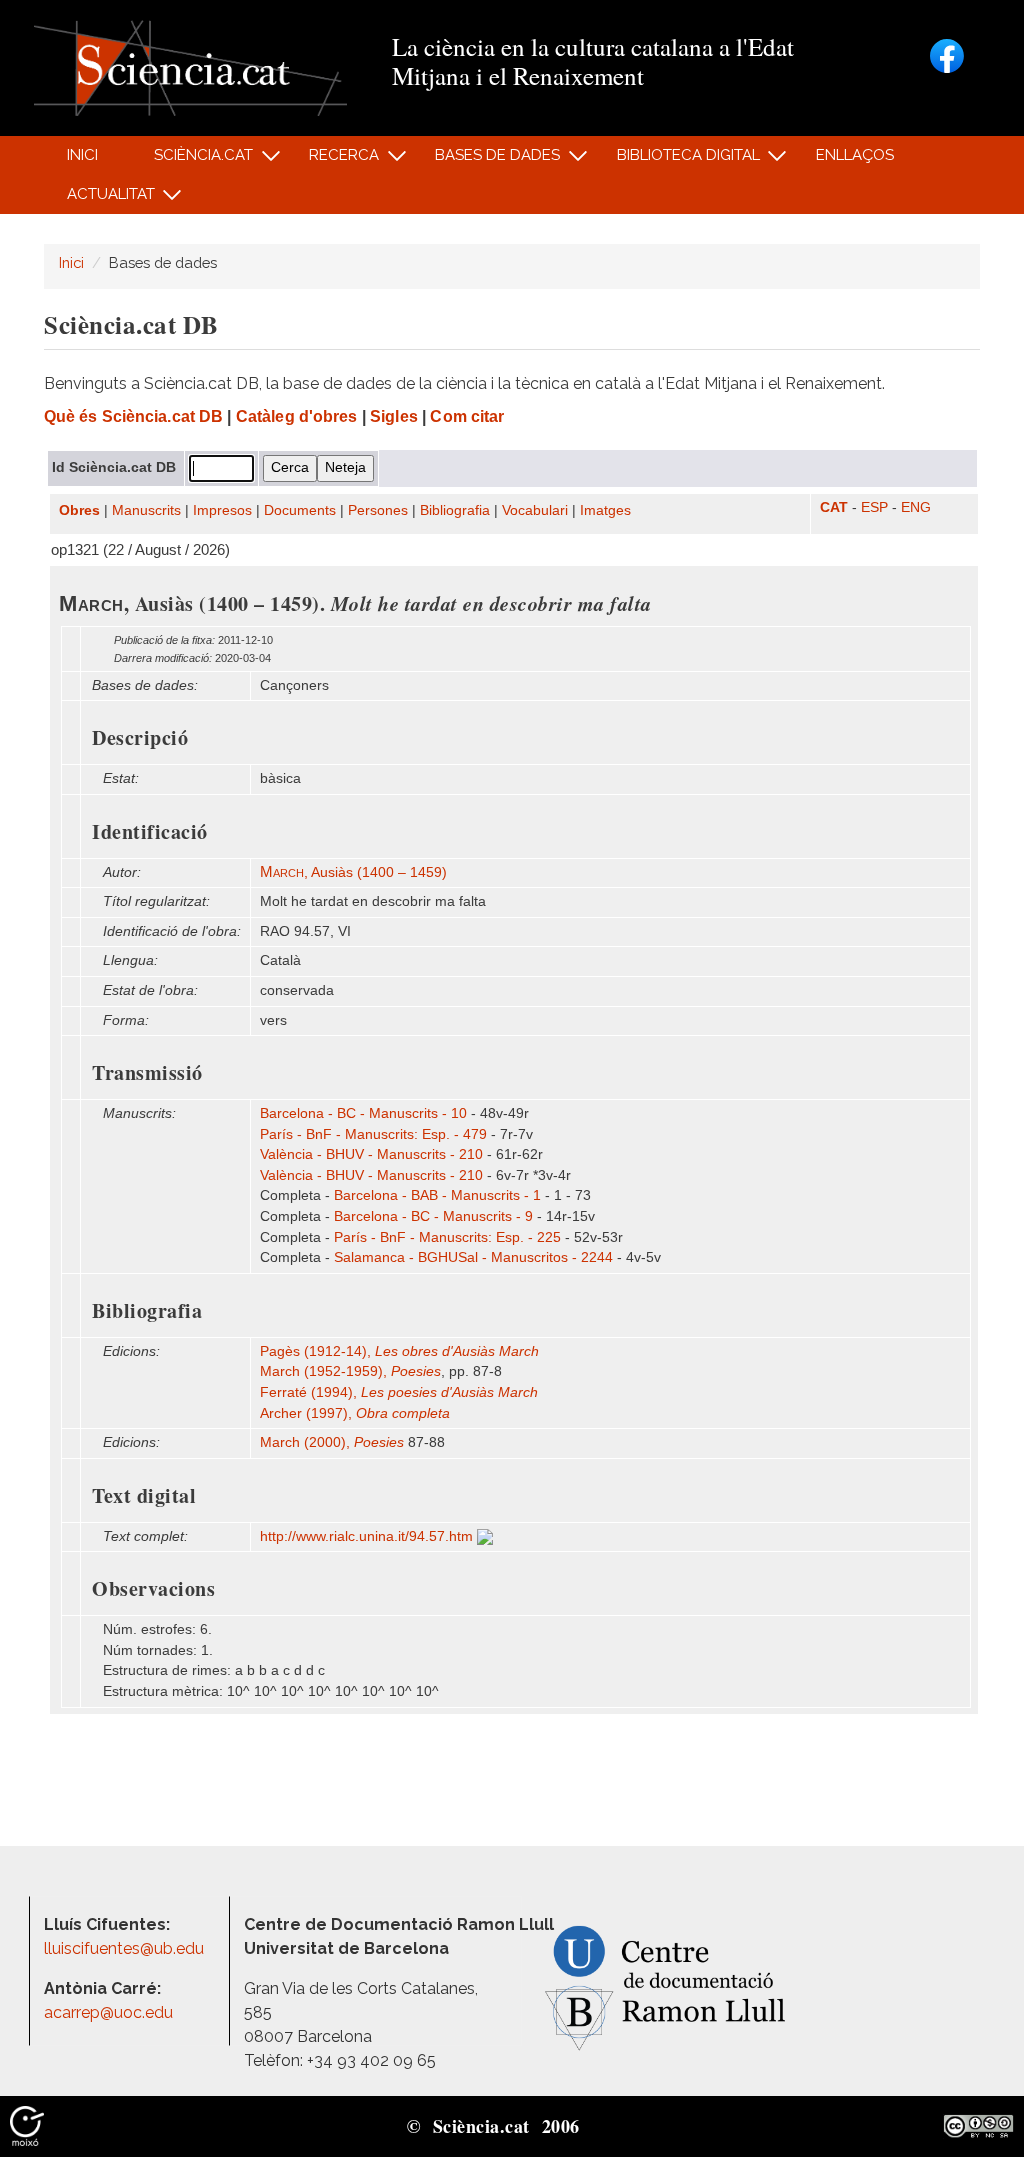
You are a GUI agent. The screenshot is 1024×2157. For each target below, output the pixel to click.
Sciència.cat (192, 160)
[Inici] (190, 66)
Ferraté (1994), (399, 1392)
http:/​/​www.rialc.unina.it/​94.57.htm (368, 1536)
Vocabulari (535, 510)
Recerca (333, 160)
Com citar (467, 416)
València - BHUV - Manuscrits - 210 (371, 1154)
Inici (82, 155)
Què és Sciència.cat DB (133, 416)
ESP (874, 507)
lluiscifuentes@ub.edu (126, 1948)
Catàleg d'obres (297, 416)
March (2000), (332, 1442)
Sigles (394, 416)
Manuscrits (146, 510)
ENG (916, 507)
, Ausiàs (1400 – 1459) (353, 872)
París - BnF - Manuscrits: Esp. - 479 (373, 1134)
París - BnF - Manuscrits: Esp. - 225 (447, 1237)
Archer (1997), (355, 1413)
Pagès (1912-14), (399, 1351)
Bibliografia (455, 510)
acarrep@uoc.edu (108, 2012)
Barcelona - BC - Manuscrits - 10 (363, 1113)
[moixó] (27, 2125)
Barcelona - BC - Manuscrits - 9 (433, 1216)
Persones (378, 510)
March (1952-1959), (350, 1371)
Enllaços (855, 155)
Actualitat (99, 199)
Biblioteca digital (677, 160)
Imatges (605, 510)
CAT (834, 507)
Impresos (222, 510)
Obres (79, 510)
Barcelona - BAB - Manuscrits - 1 (437, 1195)
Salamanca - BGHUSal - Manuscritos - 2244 (473, 1257)
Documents (300, 510)
